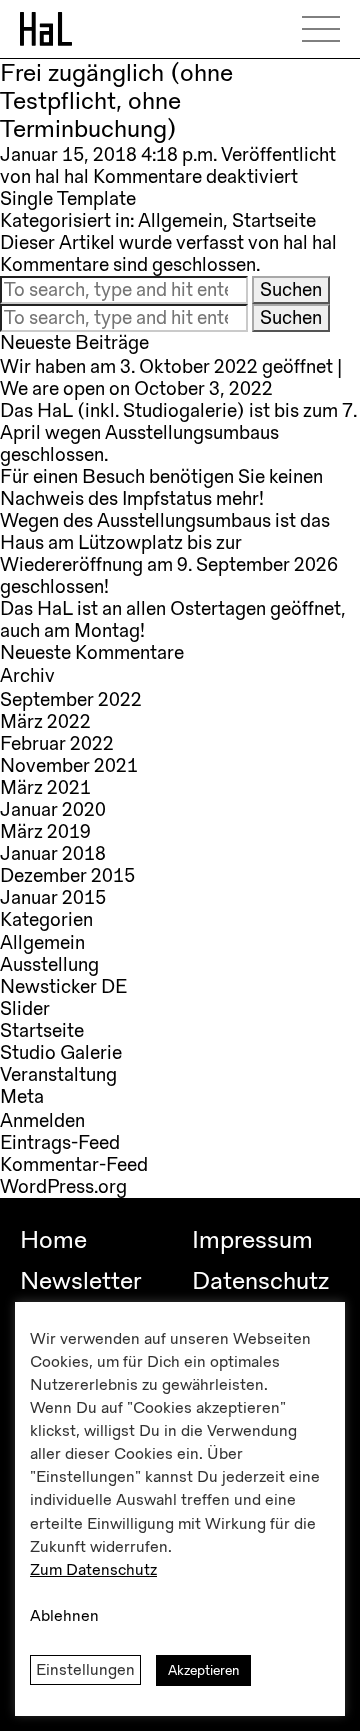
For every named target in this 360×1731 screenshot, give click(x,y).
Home (53, 1240)
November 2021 (69, 766)
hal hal (62, 177)
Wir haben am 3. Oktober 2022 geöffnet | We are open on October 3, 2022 (171, 378)
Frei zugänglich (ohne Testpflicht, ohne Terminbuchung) (116, 101)
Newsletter (80, 1281)
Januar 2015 (53, 898)
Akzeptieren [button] (203, 1670)
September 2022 (71, 700)
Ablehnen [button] (64, 1616)
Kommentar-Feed (74, 1165)
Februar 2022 (57, 744)
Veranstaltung (58, 1075)
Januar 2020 (53, 810)
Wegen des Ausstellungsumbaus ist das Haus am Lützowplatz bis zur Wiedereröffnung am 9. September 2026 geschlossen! (169, 554)
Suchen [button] (291, 290)
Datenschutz (260, 1281)
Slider (25, 1009)
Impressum (252, 1240)
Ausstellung (49, 965)
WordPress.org (63, 1187)
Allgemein (180, 221)
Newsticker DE (63, 987)
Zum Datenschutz (93, 1570)
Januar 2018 (53, 854)
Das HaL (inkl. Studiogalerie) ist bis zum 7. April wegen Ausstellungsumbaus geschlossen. (178, 433)
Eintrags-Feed (60, 1143)
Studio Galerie (61, 1053)
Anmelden (42, 1121)
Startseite (274, 221)
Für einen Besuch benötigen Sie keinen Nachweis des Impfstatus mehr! (161, 488)
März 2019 (45, 832)
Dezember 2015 (67, 876)
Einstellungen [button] (85, 1670)
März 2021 (45, 788)
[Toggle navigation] (328, 29)
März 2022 (45, 722)
